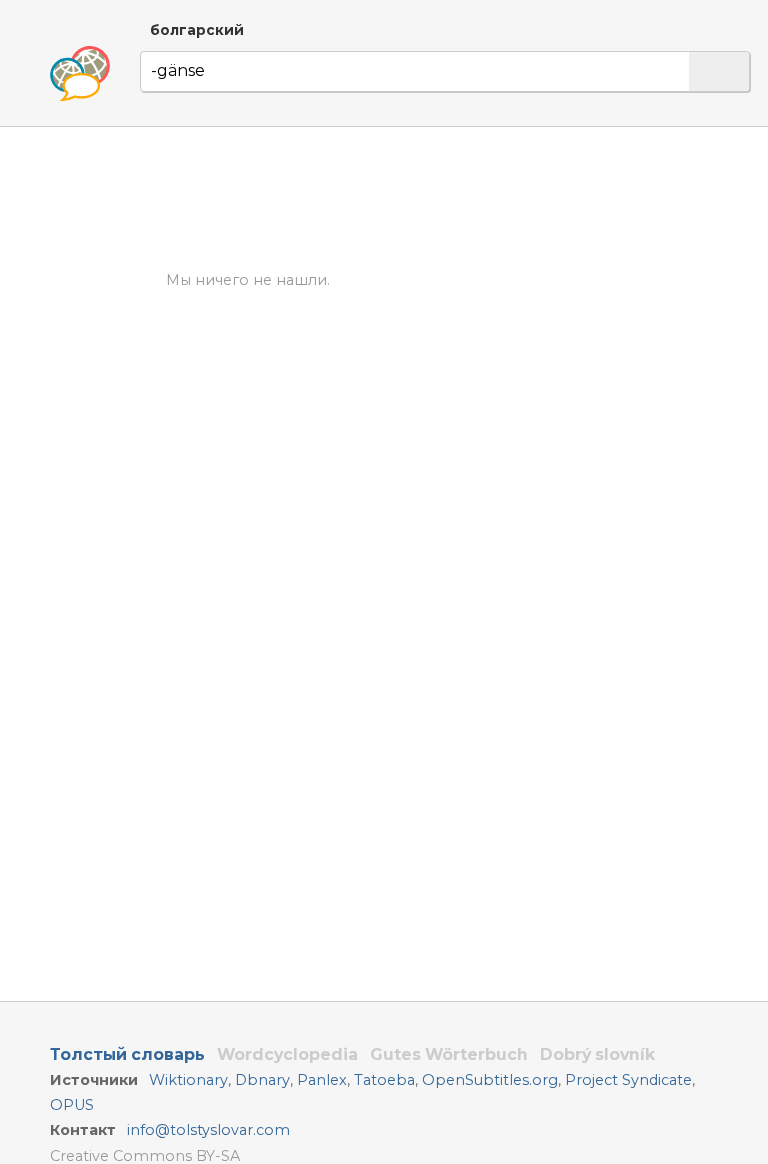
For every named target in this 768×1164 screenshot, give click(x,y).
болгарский (197, 30)
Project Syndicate (628, 1080)
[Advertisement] (446, 198)
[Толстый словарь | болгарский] (80, 74)
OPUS (72, 1105)
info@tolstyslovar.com (208, 1130)
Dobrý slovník (597, 1054)
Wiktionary (188, 1080)
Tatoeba (384, 1080)
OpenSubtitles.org (490, 1080)
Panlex (322, 1080)
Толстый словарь (127, 1054)
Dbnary (262, 1080)
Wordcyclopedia (287, 1054)
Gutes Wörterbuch (449, 1054)
